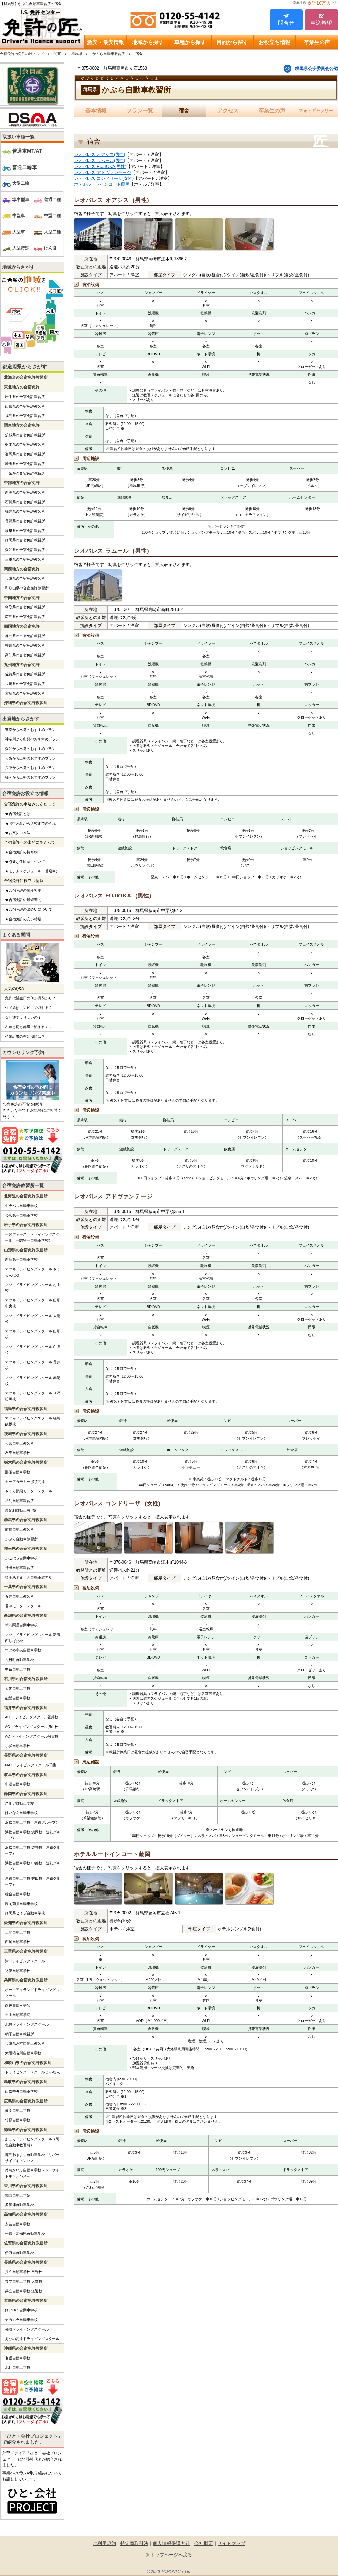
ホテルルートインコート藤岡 (102, 184)
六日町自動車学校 (19, 1660)
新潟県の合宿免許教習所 (25, 492)
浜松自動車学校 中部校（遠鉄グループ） (33, 1866)
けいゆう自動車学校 (21, 2310)
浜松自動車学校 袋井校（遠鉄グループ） (33, 1850)
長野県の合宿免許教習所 (25, 521)
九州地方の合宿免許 (22, 665)
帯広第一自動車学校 (21, 1215)
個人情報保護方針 (171, 2543)
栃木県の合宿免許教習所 (25, 444)
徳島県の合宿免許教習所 (25, 636)
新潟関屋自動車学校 (21, 1625)
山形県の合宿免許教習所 (25, 406)
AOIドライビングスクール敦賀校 (32, 1736)
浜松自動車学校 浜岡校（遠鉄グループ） (33, 1835)
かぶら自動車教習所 (109, 54)
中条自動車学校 (18, 1669)
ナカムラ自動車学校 (21, 2320)
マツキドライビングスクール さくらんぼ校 (33, 1272)
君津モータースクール (23, 1606)
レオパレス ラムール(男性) (100, 161)
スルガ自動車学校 (19, 1803)
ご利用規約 (104, 2543)
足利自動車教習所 (19, 1501)
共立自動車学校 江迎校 (24, 2291)
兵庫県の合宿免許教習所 (25, 578)
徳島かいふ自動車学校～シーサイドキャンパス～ (32, 2173)
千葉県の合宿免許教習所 (25, 473)
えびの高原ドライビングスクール (32, 2339)
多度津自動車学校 (19, 2205)
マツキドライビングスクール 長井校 (33, 1365)
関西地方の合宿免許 (22, 569)
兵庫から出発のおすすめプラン (30, 768)
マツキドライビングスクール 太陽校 (33, 1319)
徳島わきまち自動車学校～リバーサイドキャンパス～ (32, 2158)
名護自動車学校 (18, 2358)
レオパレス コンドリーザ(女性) (104, 178)
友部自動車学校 (18, 1453)
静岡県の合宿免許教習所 (25, 540)
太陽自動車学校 (18, 1688)
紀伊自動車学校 (18, 1971)
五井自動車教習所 (19, 1596)
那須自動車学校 (18, 1472)
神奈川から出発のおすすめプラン (32, 739)
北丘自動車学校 (18, 2367)
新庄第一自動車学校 (21, 1259)
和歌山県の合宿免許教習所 (27, 588)
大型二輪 (21, 183)
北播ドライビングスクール (27, 2024)
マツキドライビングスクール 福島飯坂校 (33, 1421)
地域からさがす (18, 267)
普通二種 (52, 199)
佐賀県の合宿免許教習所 (25, 674)
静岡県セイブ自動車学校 (25, 1913)
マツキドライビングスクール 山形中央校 (33, 1303)
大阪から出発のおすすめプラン (30, 758)
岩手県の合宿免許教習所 (25, 397)
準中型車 (21, 199)
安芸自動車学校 (18, 2224)
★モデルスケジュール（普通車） (32, 871)
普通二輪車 (25, 167)
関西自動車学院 (18, 2195)
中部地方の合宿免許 (22, 483)
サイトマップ (231, 2543)
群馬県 (77, 54)
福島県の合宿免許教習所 (25, 416)
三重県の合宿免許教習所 (25, 559)
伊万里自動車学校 (19, 2253)
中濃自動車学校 (18, 1784)
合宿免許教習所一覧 (23, 1185)
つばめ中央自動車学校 (23, 1650)
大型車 (19, 232)
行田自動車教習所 (19, 1568)
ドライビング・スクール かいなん (33, 2072)
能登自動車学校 (18, 1698)
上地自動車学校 (18, 1932)
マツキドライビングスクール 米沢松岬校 (33, 1396)
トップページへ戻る (171, 2555)
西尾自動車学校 (18, 1942)
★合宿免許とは (18, 814)
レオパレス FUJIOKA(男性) (100, 166)
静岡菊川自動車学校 (21, 1904)
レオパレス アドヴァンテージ (102, 172)
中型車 (19, 216)
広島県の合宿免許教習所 (25, 617)
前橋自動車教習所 (19, 1529)
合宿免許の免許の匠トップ (22, 54)
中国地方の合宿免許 (22, 598)
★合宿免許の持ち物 (21, 852)
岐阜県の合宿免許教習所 (25, 531)
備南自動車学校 (18, 2110)
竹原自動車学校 (18, 2120)
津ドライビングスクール (25, 1961)
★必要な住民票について (25, 862)
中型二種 (52, 216)
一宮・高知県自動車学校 (25, 2234)
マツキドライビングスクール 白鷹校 (33, 1350)
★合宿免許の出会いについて (29, 909)
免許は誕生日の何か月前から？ (30, 998)
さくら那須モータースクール (29, 1491)
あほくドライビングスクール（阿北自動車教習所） (32, 2142)
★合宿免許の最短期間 (23, 900)
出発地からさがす (21, 719)
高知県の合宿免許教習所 (25, 655)
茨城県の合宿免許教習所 (25, 435)
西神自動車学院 (18, 2005)
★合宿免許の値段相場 (23, 890)
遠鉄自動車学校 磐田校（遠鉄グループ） (33, 1881)
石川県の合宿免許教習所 (25, 502)
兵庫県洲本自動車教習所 (25, 2043)
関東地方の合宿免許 (22, 425)
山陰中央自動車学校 (21, 2091)
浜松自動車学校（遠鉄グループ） (32, 1822)
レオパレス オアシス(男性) (100, 155)
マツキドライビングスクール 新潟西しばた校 (33, 1638)
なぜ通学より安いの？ (23, 1017)
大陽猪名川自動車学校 (23, 2053)
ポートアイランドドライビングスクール (32, 1993)
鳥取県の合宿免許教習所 (25, 607)
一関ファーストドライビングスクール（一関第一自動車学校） (32, 1237)
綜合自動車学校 (18, 1894)
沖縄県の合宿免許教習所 (26, 703)
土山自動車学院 (18, 2015)
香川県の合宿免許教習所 (25, 645)
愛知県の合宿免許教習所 (25, 550)
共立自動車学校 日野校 (24, 2272)
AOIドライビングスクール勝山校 (32, 1727)
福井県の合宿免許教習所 (25, 511)
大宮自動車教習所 (19, 1443)
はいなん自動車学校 (21, 1813)
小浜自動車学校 (18, 1746)
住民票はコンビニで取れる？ (29, 1008)
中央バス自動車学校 (21, 1206)
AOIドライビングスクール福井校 (32, 1717)
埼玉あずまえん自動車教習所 (29, 1577)
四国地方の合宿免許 (22, 626)
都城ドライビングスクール (27, 2329)
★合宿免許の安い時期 (23, 919)
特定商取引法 (134, 2543)
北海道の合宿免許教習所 (26, 377)
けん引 (50, 248)
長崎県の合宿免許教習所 (25, 684)
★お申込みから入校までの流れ (30, 823)
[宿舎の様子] (98, 235)
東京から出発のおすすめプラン (30, 730)
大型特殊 (21, 248)
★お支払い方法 (18, 833)
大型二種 (52, 232)
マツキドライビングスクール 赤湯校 (33, 1381)
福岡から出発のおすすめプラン (30, 777)
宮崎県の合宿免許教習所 (25, 693)
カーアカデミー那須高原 (25, 1482)
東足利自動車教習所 (21, 1510)
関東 (57, 54)
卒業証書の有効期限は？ (25, 1036)
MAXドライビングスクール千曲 (31, 1765)
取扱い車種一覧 (18, 137)
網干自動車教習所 (19, 2034)
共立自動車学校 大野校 (24, 2281)
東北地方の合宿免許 (22, 387)
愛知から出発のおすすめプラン (30, 749)
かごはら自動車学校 (21, 1558)
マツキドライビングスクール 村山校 (33, 1288)
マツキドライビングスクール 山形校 (33, 1334)
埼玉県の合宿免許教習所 (25, 464)
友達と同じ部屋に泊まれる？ (29, 1027)
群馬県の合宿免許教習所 (25, 454)
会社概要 (204, 2543)
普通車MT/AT (27, 151)
